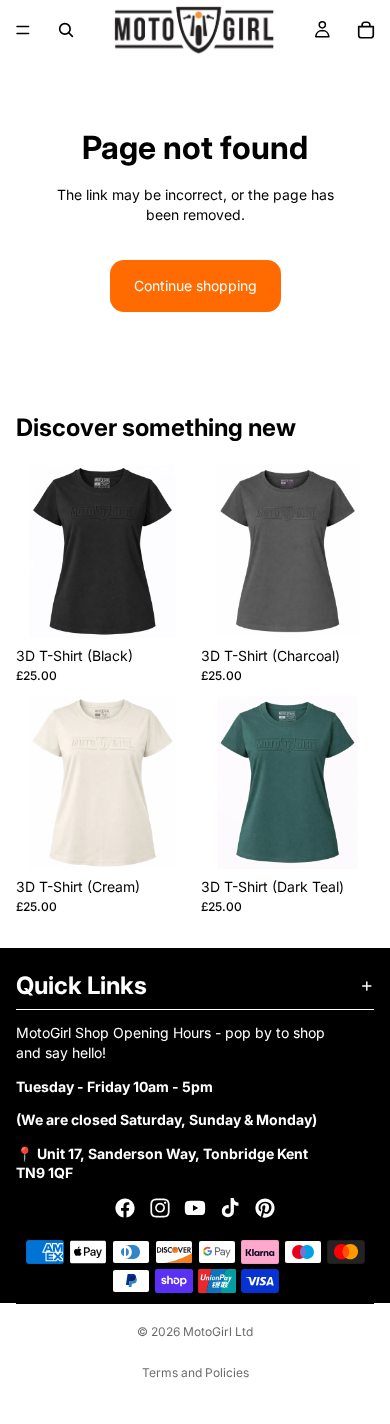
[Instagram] (160, 1208)
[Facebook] (125, 1208)
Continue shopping (195, 285)
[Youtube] (195, 1208)
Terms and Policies (195, 1372)
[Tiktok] (230, 1208)
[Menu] (23, 30)
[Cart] (366, 30)
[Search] (66, 30)
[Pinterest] (265, 1208)
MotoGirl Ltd (218, 1331)
